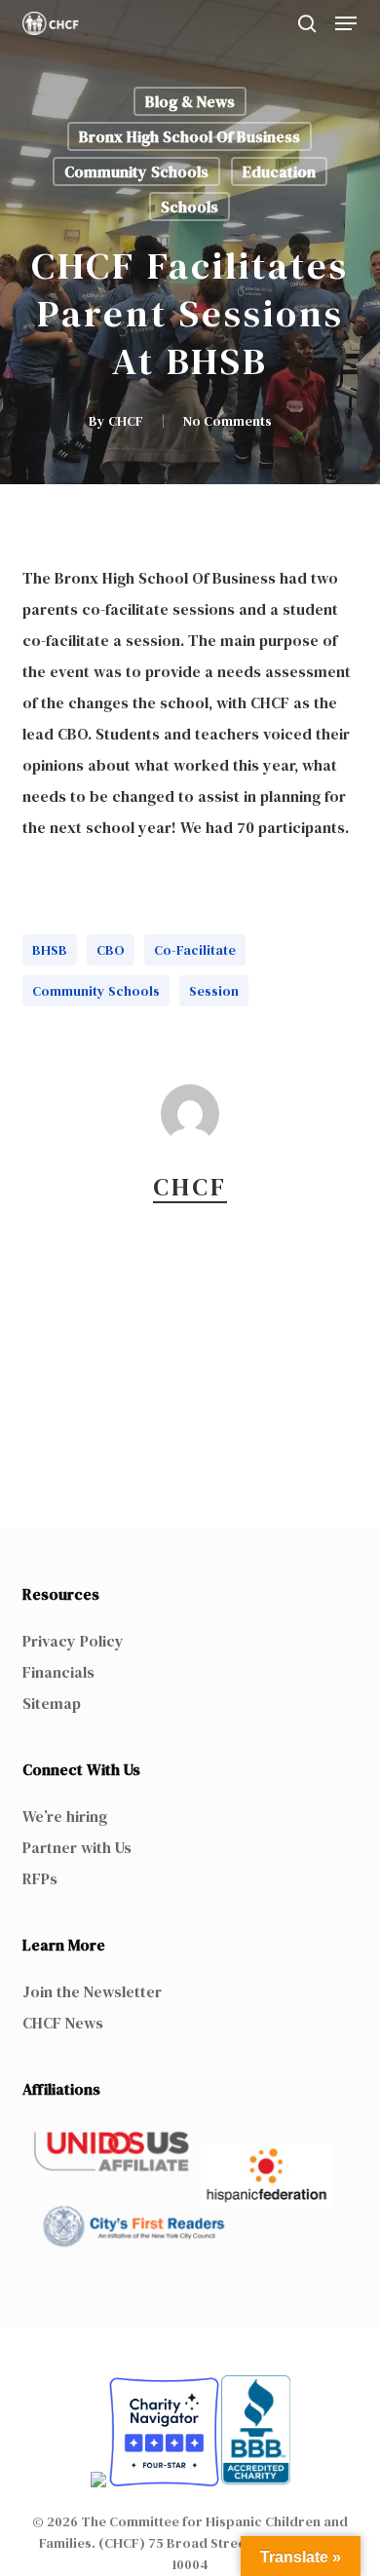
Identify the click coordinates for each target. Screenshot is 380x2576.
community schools (96, 991)
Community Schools (136, 171)
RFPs (40, 1878)
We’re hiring (65, 1816)
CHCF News (63, 2023)
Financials (58, 1672)
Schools (190, 207)
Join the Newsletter (92, 1991)
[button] (346, 23)
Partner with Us (77, 1847)
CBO (111, 950)
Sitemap (52, 1703)
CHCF (126, 421)
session (214, 991)
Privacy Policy (73, 1641)
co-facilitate (195, 950)
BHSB (50, 950)
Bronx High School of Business (190, 136)
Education (279, 171)
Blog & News (190, 101)
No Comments (228, 421)
